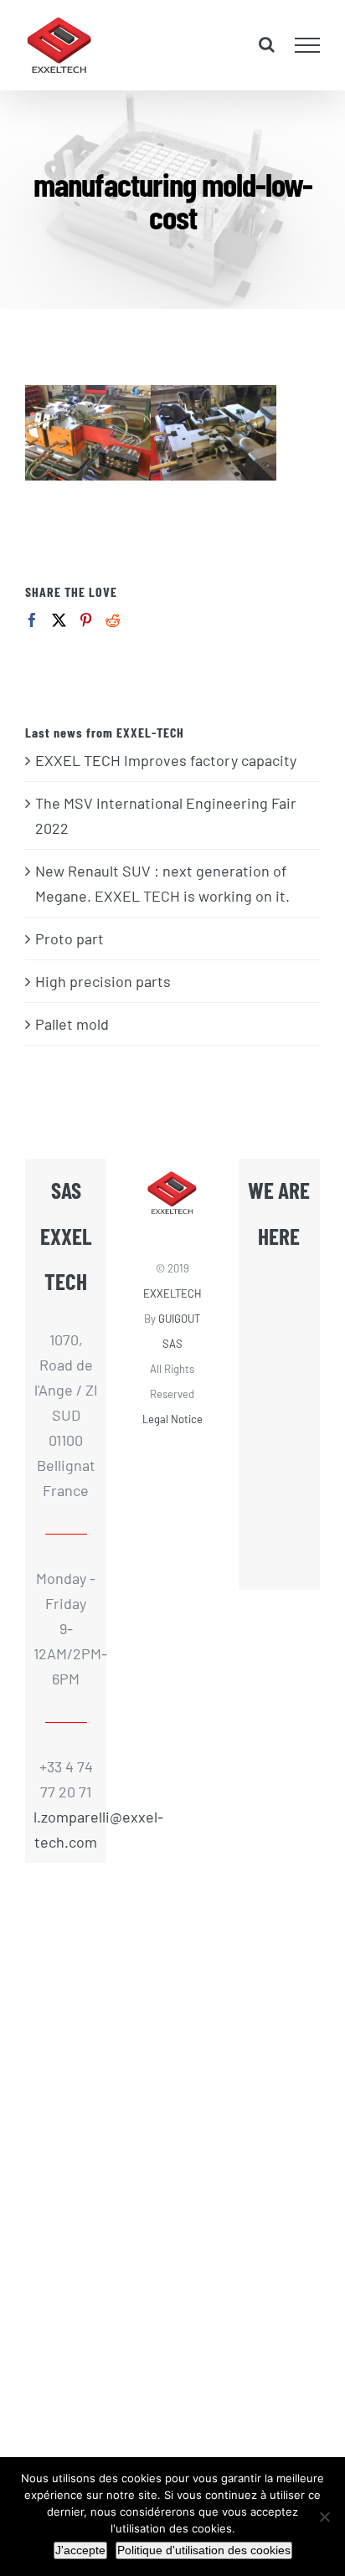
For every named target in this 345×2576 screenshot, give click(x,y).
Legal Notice (172, 1419)
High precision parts (103, 981)
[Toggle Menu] (308, 45)
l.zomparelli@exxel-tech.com (66, 1829)
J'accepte (80, 2550)
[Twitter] (59, 620)
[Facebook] (32, 620)
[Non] (324, 2517)
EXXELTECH (172, 1293)
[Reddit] (113, 620)
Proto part (70, 938)
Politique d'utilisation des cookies (204, 2550)
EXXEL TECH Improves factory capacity (166, 760)
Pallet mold (72, 1024)
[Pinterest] (86, 620)
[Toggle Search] (267, 44)
